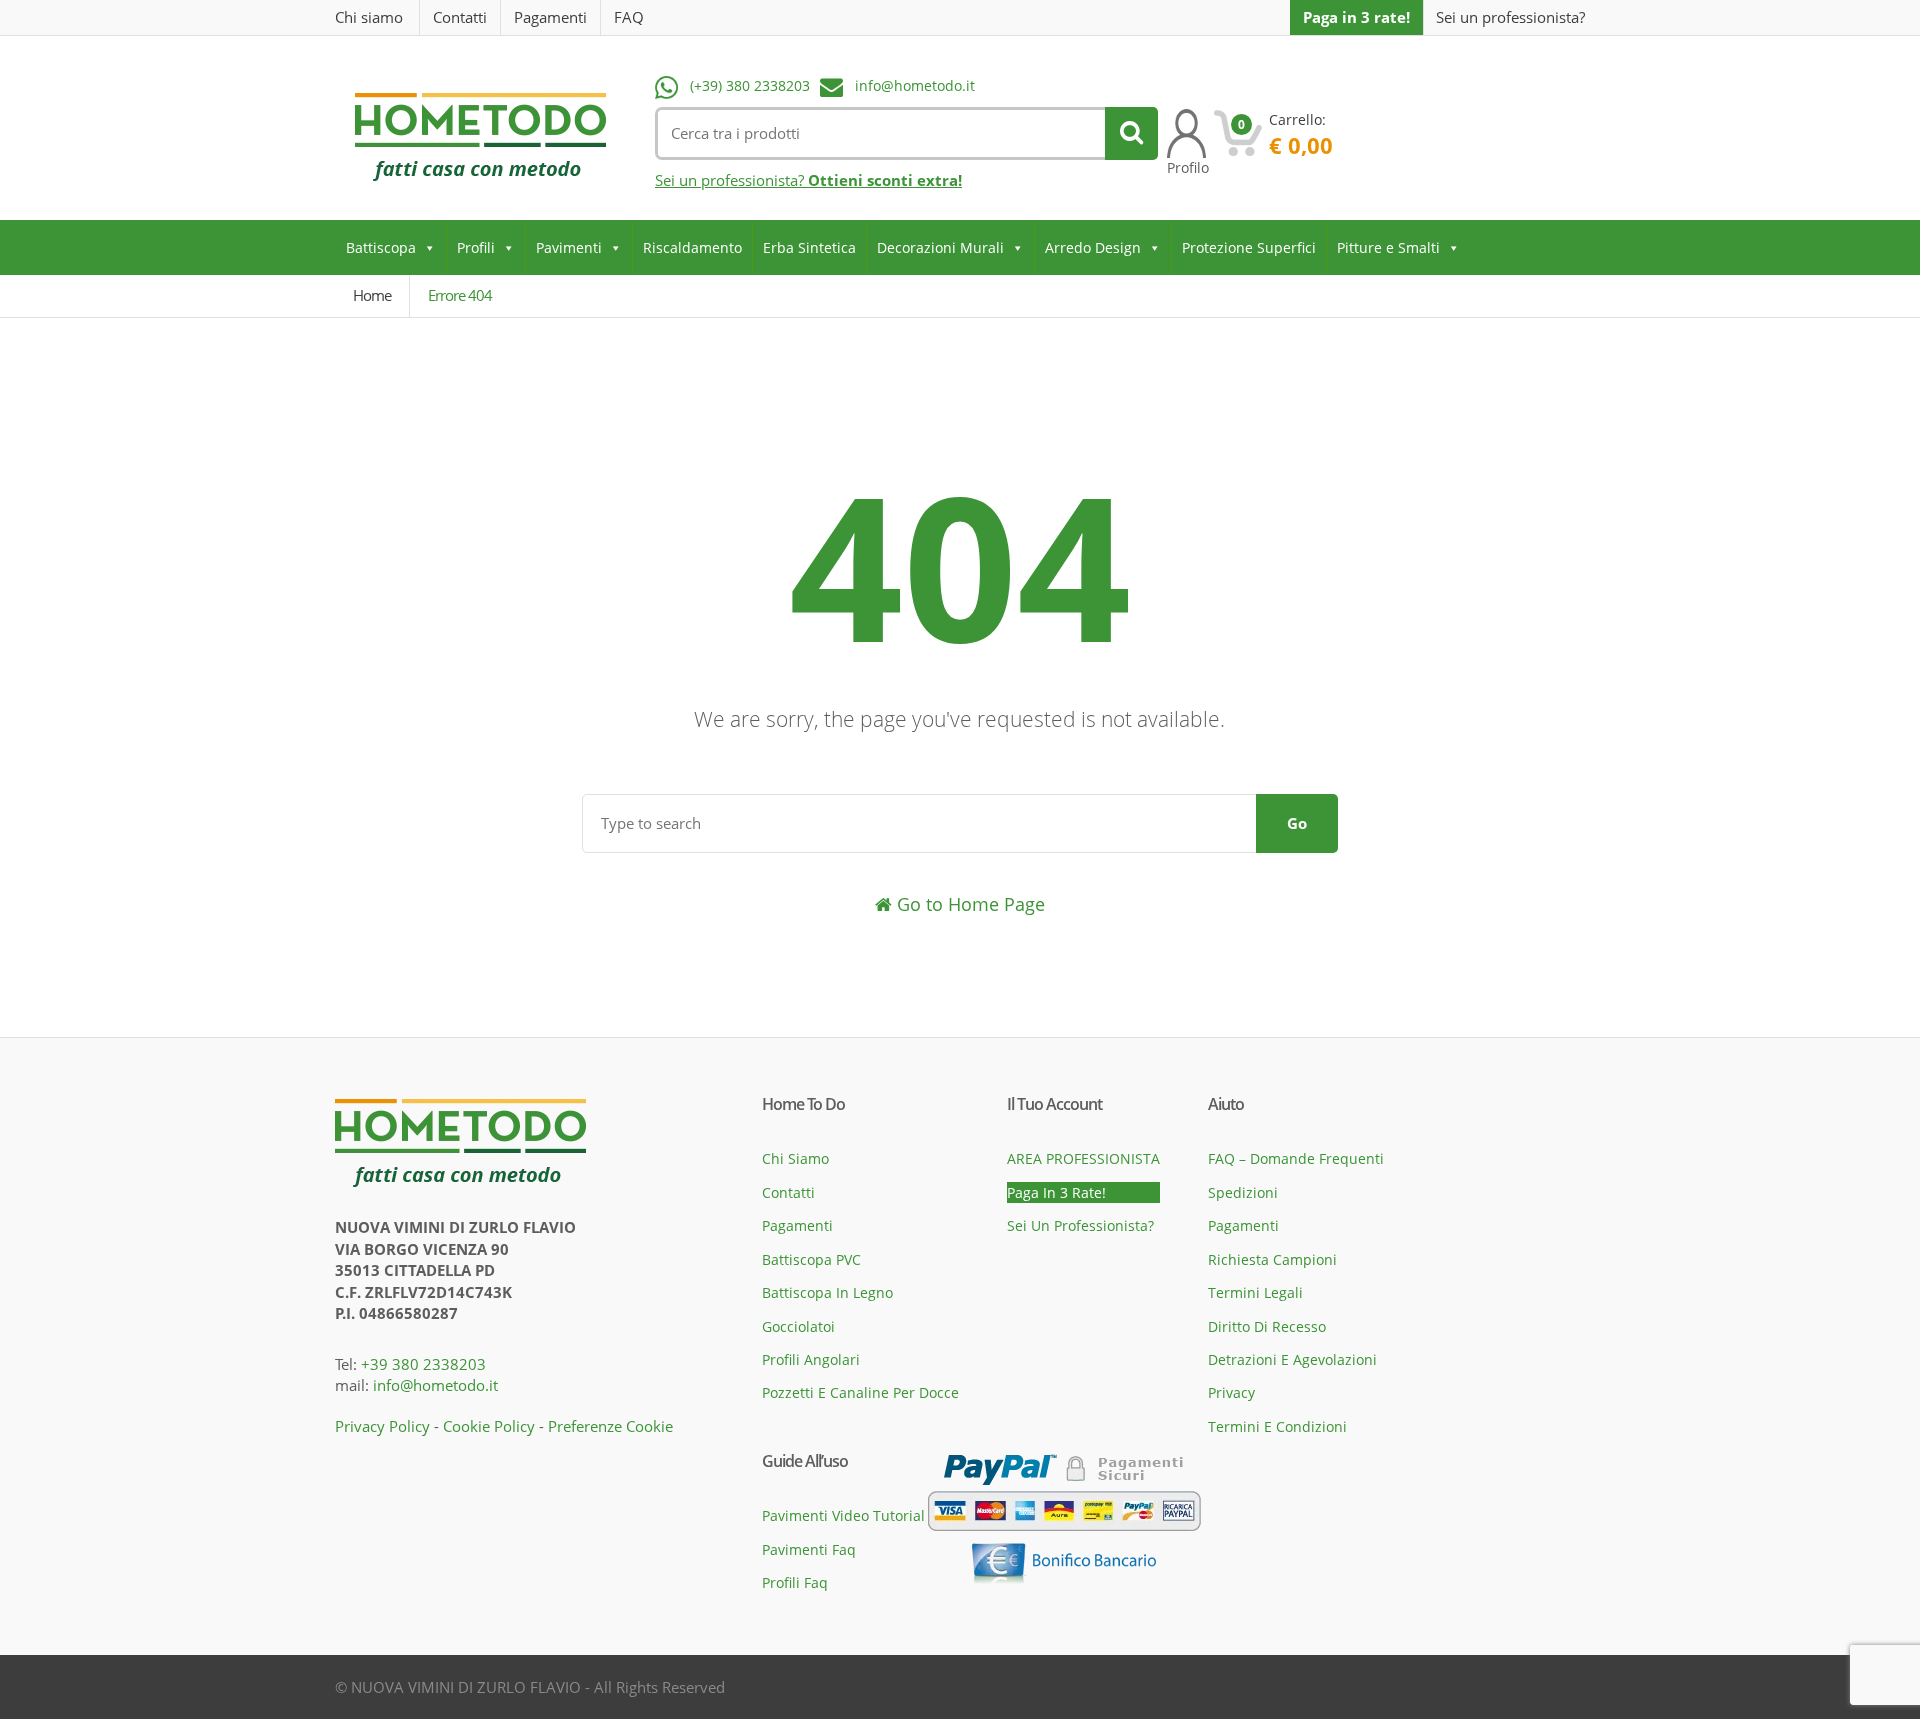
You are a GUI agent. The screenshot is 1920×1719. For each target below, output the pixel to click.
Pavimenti (569, 247)
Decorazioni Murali (940, 247)
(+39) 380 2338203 (750, 85)
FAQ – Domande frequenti (1296, 1158)
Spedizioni (1243, 1192)
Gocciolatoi (798, 1326)
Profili (476, 247)
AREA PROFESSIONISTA (1083, 1158)
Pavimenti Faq (809, 1549)
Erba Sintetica (809, 247)
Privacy (1231, 1392)
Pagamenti (550, 17)
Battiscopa (381, 247)
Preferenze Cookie (610, 1426)
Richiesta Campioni (1272, 1259)
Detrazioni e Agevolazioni (1292, 1359)
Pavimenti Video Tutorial (843, 1515)
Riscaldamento (692, 247)
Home (372, 295)
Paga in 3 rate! (1356, 17)
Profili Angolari (811, 1359)
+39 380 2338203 (423, 1364)
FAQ (629, 17)
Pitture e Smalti (1388, 247)
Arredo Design (1093, 247)
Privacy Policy (382, 1426)
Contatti (460, 17)
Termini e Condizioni (1277, 1426)
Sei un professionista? (1510, 17)
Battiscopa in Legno (827, 1292)
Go (1297, 823)
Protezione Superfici (1249, 247)
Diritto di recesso (1267, 1326)
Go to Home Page (968, 904)
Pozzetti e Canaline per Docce (860, 1392)
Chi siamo (369, 17)
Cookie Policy (489, 1426)
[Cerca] (1131, 133)
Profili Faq (795, 1582)
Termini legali (1255, 1292)
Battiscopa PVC (811, 1259)
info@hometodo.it (915, 85)
